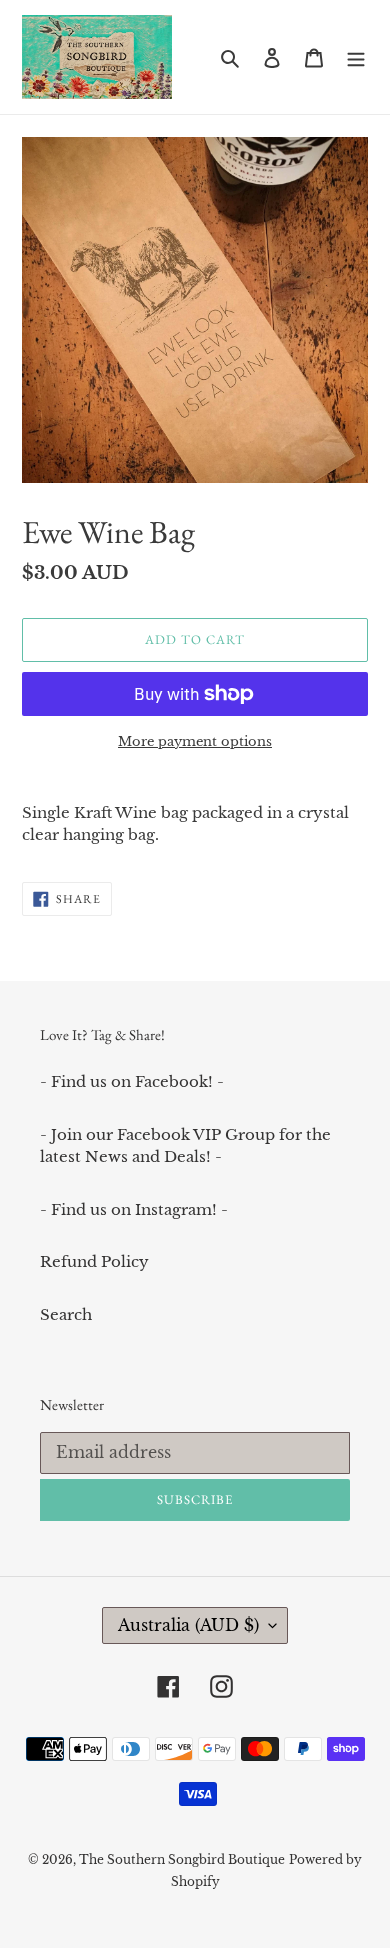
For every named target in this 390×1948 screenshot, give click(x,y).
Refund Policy (94, 1261)
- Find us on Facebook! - (132, 1081)
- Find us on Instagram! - (134, 1209)
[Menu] (356, 57)
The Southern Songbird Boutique (182, 1859)
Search (66, 1314)
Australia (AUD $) (188, 1625)
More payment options (195, 741)
